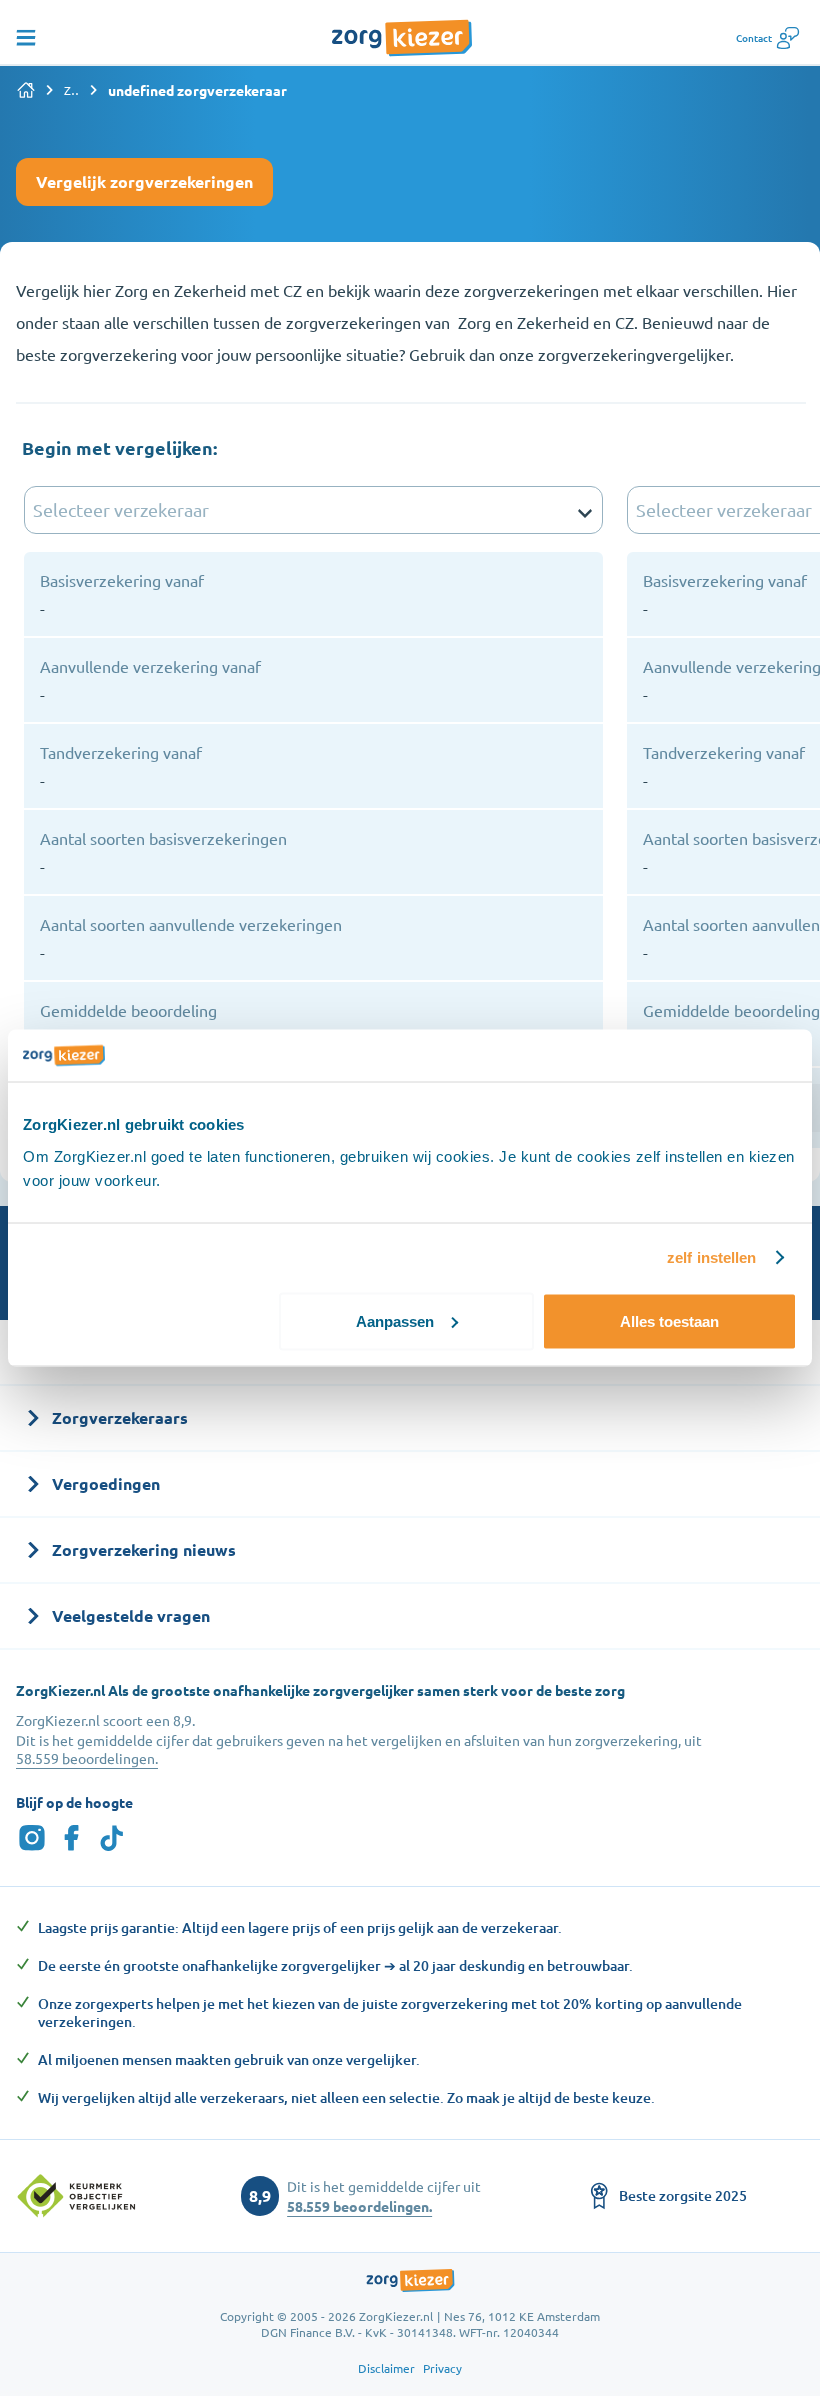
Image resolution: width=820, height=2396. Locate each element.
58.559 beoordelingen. (87, 1758)
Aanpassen (395, 1320)
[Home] (26, 90)
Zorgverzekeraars (72, 90)
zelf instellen (711, 1257)
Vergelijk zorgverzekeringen (144, 181)
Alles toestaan (669, 1320)
